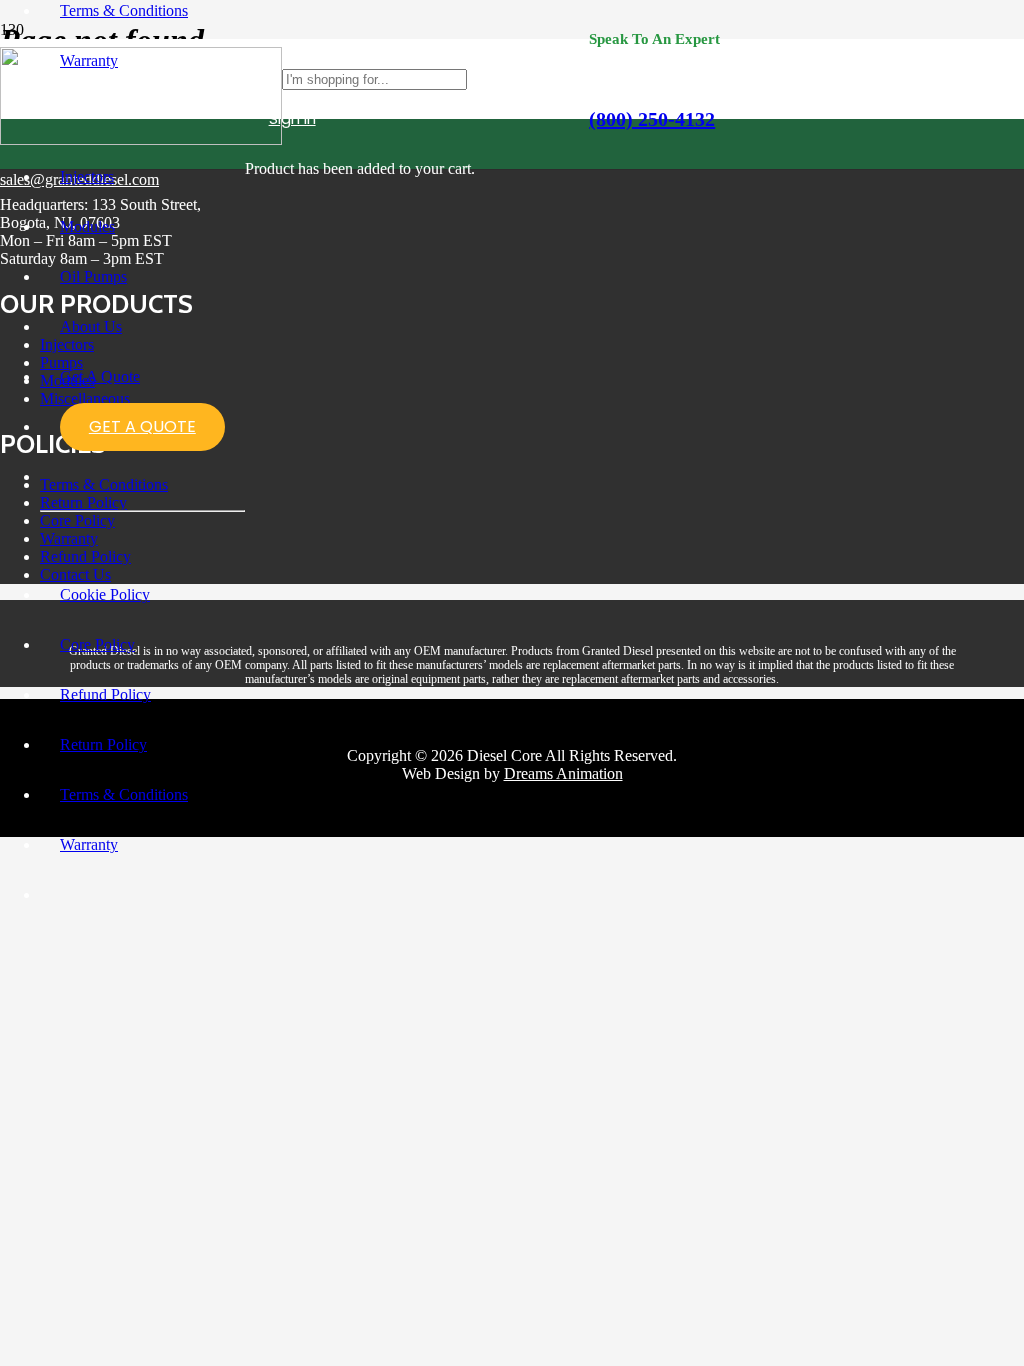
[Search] (574, 79)
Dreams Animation (563, 773)
